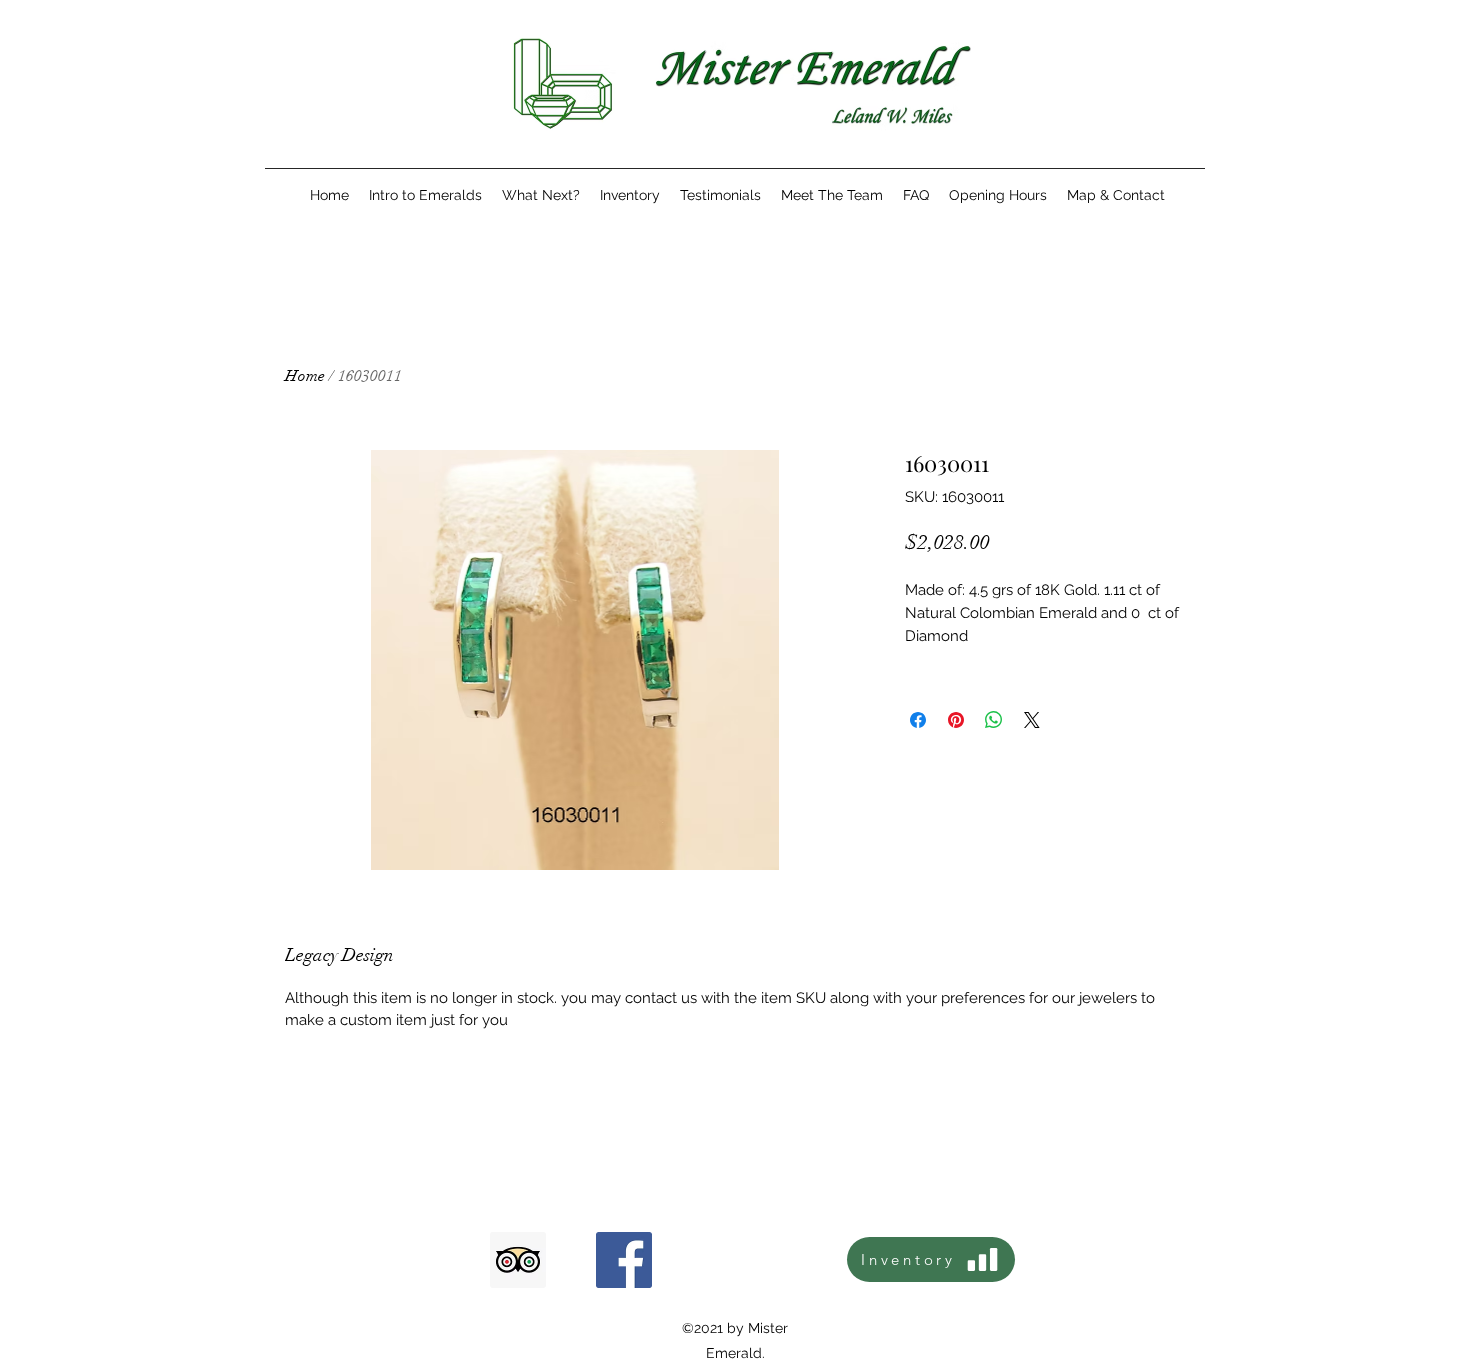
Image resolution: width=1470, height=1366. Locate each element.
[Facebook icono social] (624, 1260)
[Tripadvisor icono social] (518, 1260)
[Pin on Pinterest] (956, 720)
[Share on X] (1032, 720)
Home (305, 376)
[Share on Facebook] (918, 720)
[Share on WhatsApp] (994, 720)
